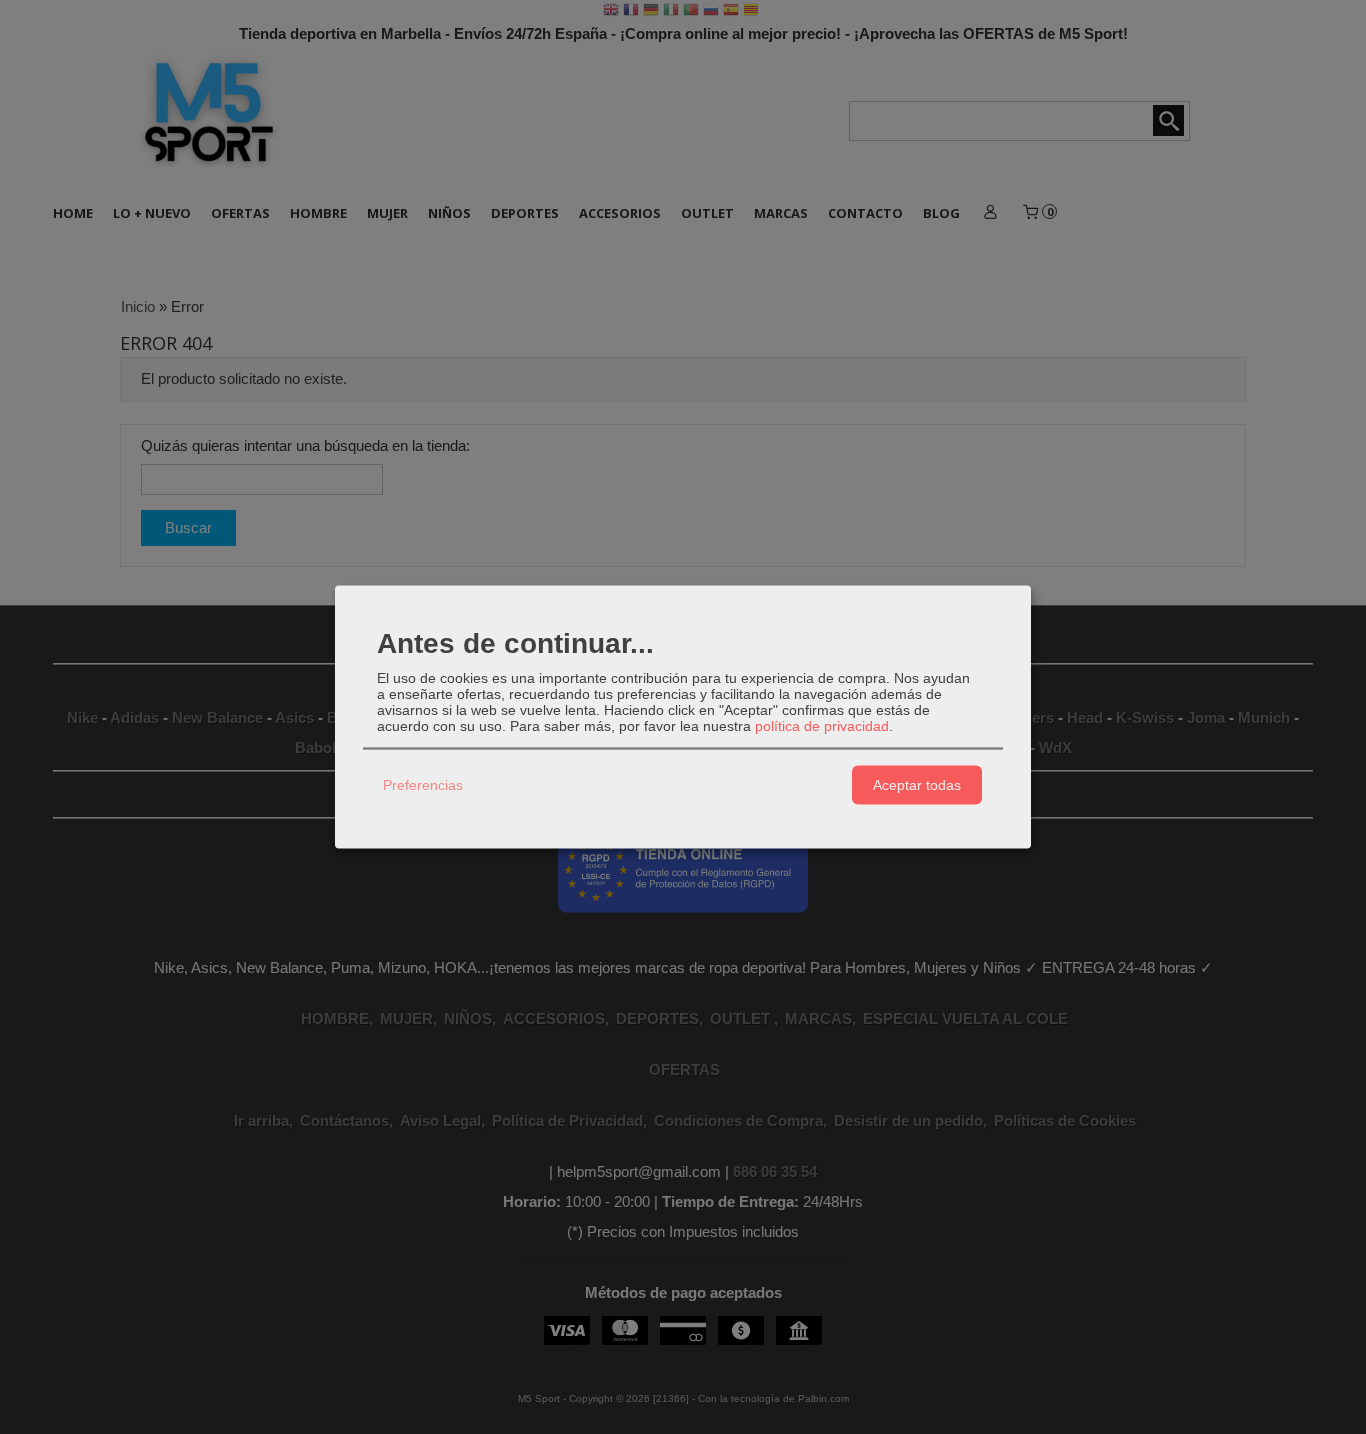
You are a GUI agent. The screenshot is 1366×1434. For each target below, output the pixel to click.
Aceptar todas (917, 785)
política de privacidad (822, 725)
